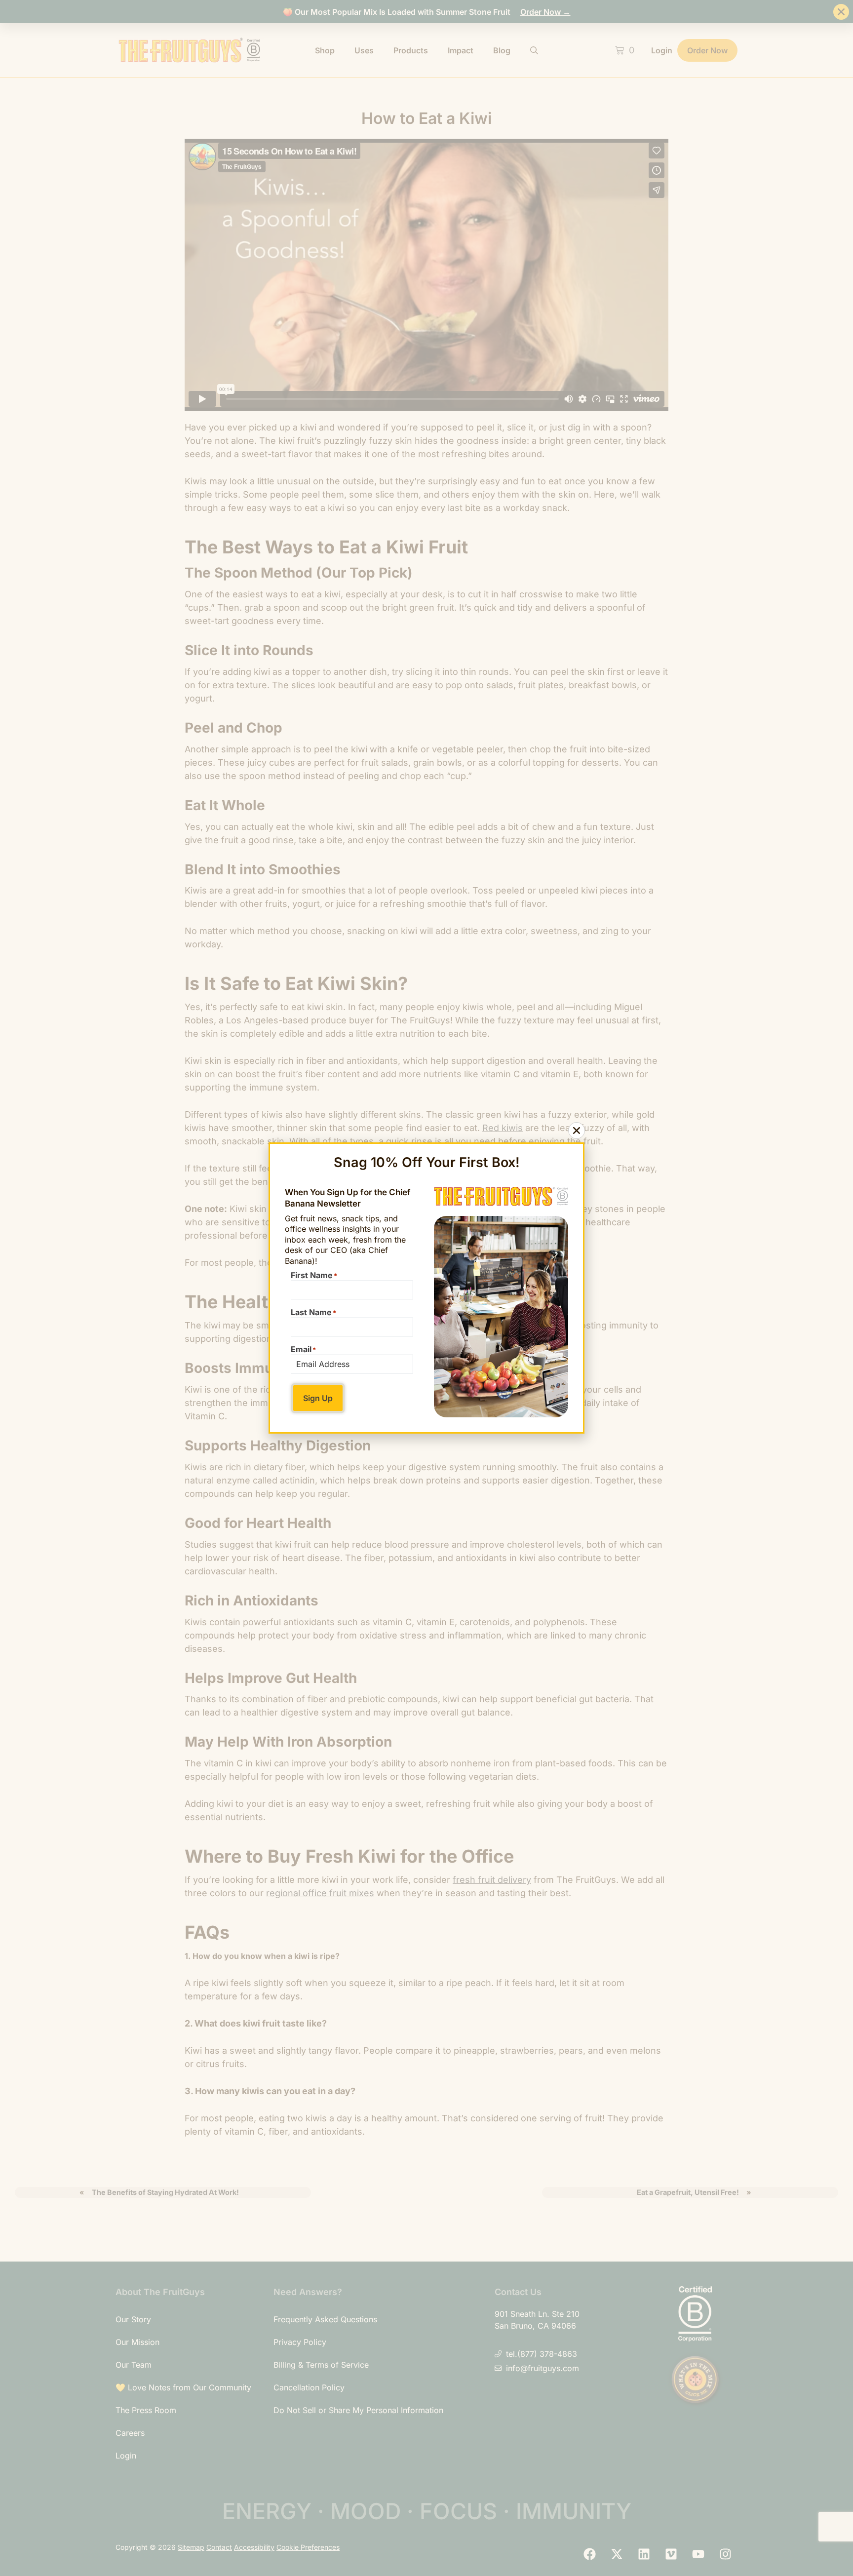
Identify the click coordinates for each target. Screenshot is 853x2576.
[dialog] (426, 1288)
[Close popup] (577, 1131)
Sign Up (318, 1398)
